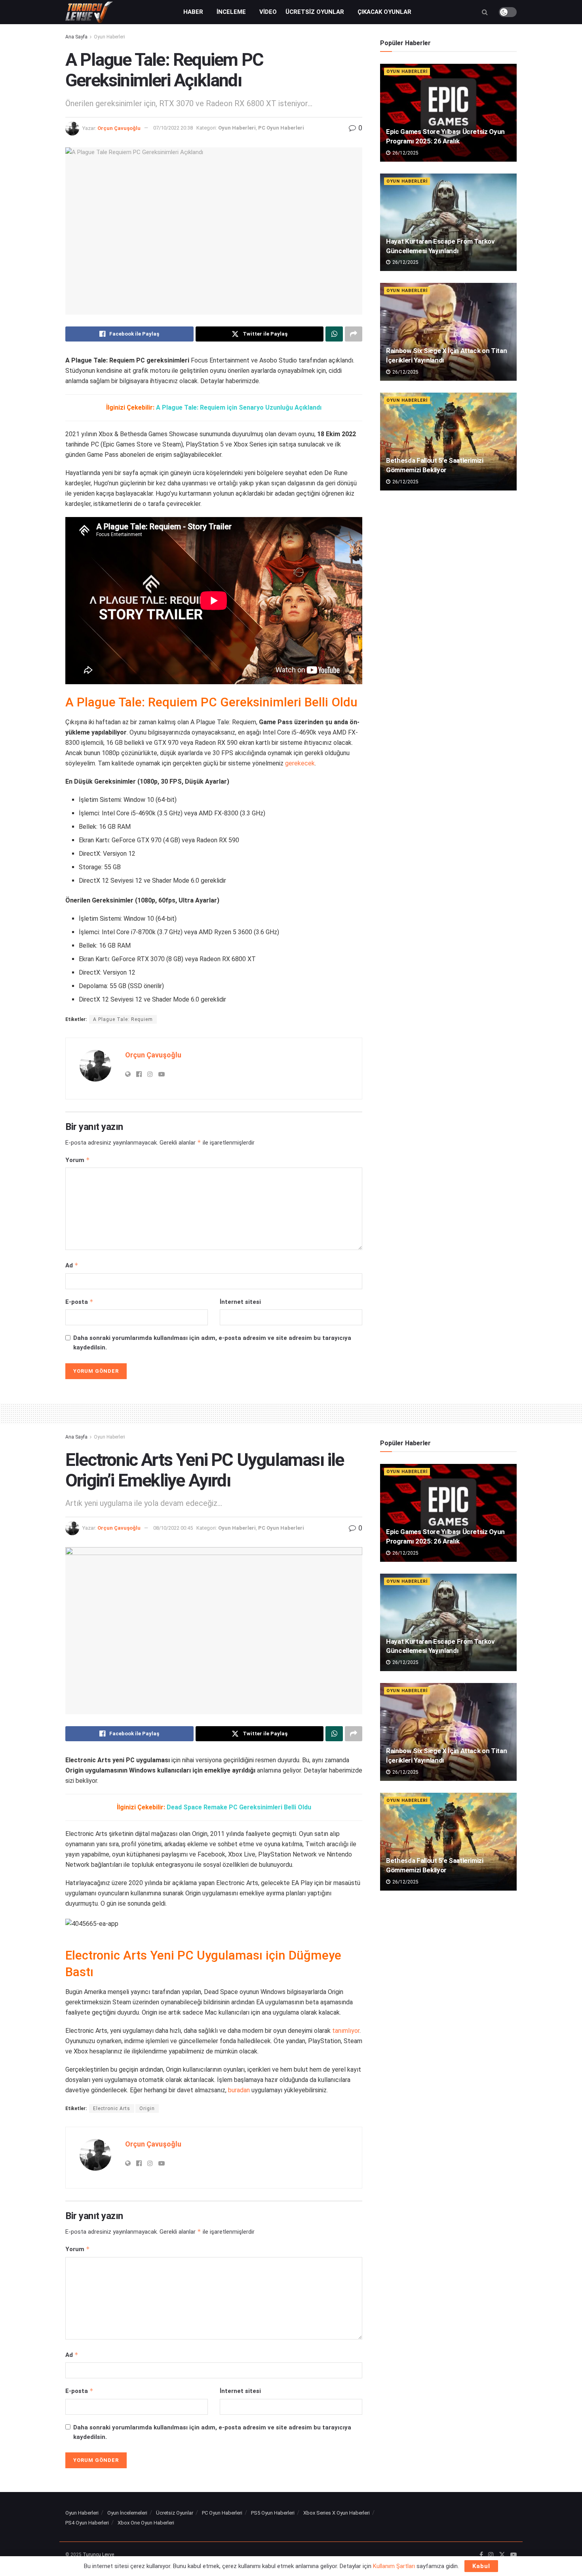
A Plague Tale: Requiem (123, 1019)
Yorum (78, 1160)
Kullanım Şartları (394, 2566)
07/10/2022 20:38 (173, 128)
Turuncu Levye (98, 2555)
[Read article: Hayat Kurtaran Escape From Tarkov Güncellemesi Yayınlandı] (448, 222)
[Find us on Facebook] (481, 2555)
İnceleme (231, 12)
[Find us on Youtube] (514, 2555)
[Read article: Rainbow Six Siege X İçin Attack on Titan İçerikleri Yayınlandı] (448, 332)
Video (268, 12)
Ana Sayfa (76, 37)
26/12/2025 (405, 153)
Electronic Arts (112, 2109)
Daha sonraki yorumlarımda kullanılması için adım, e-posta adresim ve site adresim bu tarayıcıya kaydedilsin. (212, 1343)
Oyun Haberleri (109, 37)
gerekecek (300, 763)
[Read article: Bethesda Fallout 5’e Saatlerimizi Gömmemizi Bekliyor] (448, 442)
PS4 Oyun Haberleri (87, 2523)
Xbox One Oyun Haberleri (146, 2523)
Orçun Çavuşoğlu (119, 128)
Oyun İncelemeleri (127, 2513)
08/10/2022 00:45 (173, 1528)
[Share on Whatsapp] (334, 334)
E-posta (79, 1302)
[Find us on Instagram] (491, 2555)
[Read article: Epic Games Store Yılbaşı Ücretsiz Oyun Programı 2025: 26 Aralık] (448, 113)
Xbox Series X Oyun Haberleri (337, 2513)
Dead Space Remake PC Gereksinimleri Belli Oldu (239, 1807)
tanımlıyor (346, 2031)
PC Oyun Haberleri (281, 128)
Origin (147, 2109)
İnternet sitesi (240, 1302)
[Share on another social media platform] (354, 334)
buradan (239, 2090)
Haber (193, 12)
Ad (72, 1265)
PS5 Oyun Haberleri (273, 2513)
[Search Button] (485, 12)
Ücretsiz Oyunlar (315, 12)
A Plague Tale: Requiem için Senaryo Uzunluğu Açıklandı (239, 407)
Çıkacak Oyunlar (384, 12)
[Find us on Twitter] (502, 2555)
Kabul (481, 2566)
